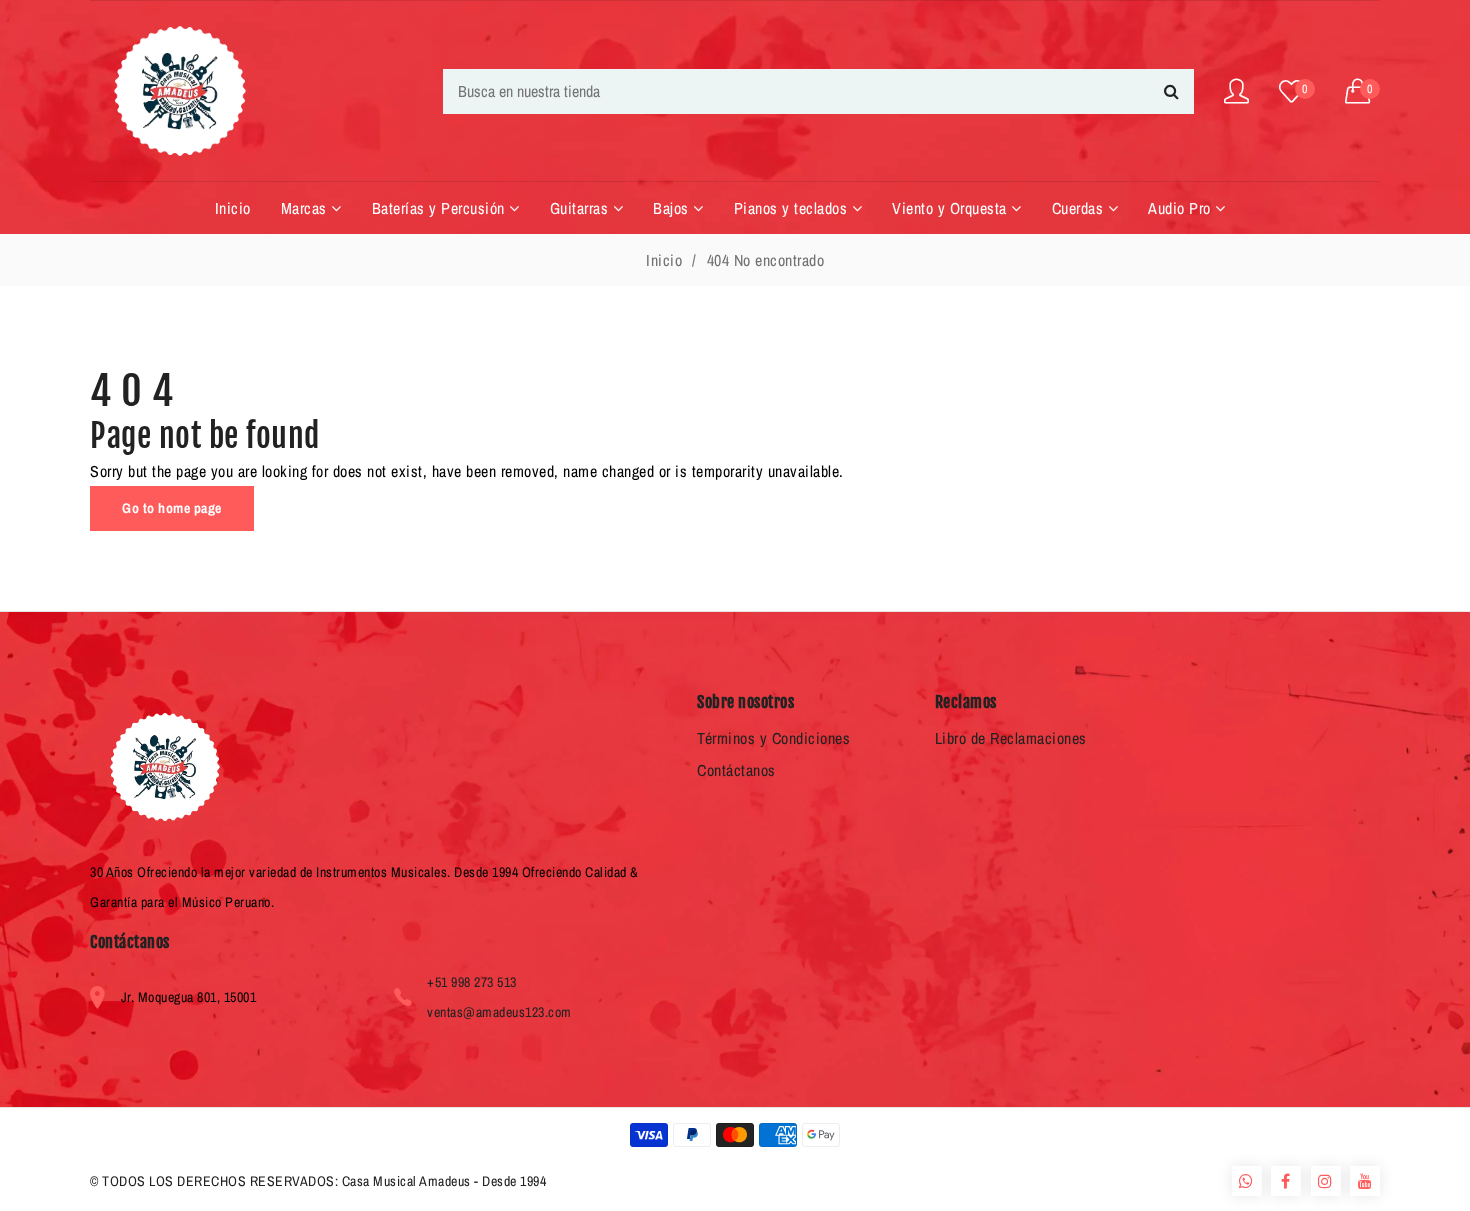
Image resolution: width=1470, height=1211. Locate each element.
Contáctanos (736, 770)
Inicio (664, 260)
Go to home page (172, 508)
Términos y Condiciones (773, 738)
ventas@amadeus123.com (499, 1012)
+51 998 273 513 (472, 982)
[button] (1363, 91)
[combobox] (818, 91)
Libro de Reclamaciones (1011, 738)
